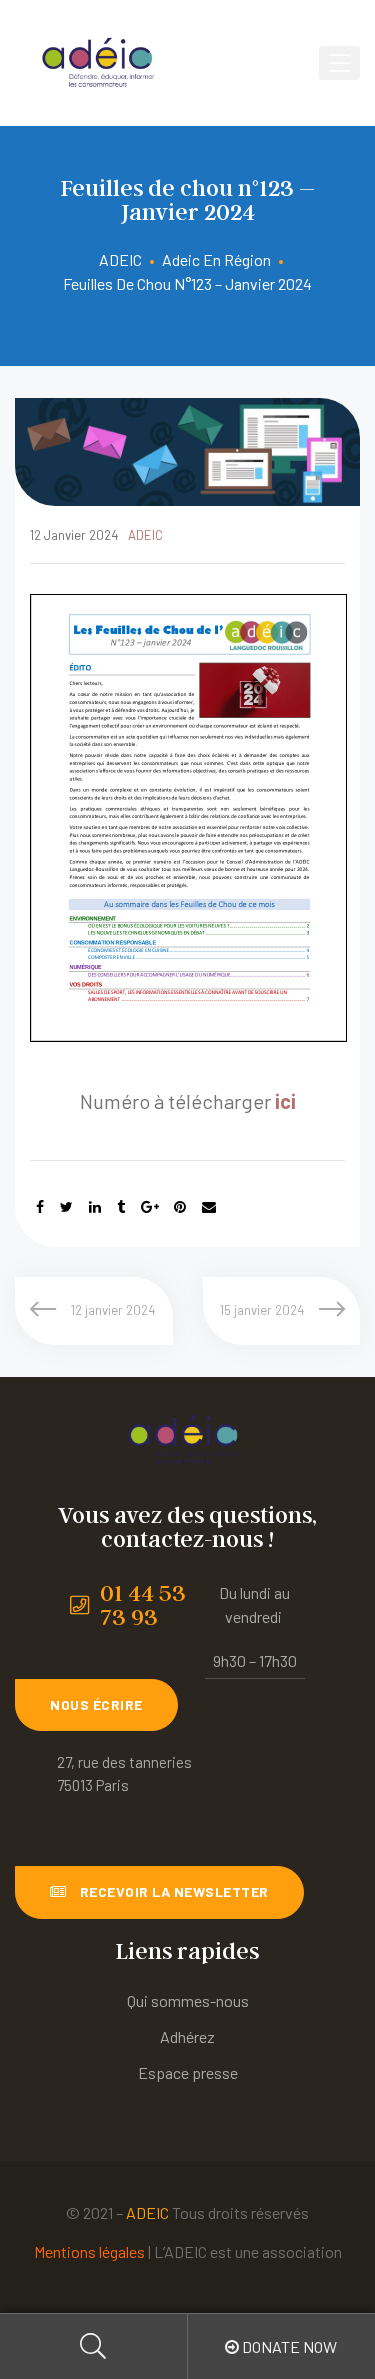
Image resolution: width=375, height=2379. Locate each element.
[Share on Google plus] (150, 1206)
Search (94, 2346)
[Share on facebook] (40, 1206)
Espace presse (188, 2072)
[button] (96, 1705)
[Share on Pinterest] (180, 1206)
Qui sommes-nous (188, 2000)
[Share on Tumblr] (121, 1206)
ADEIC (145, 535)
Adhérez (187, 2036)
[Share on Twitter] (66, 1206)
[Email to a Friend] (209, 1206)
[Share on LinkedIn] (95, 1206)
